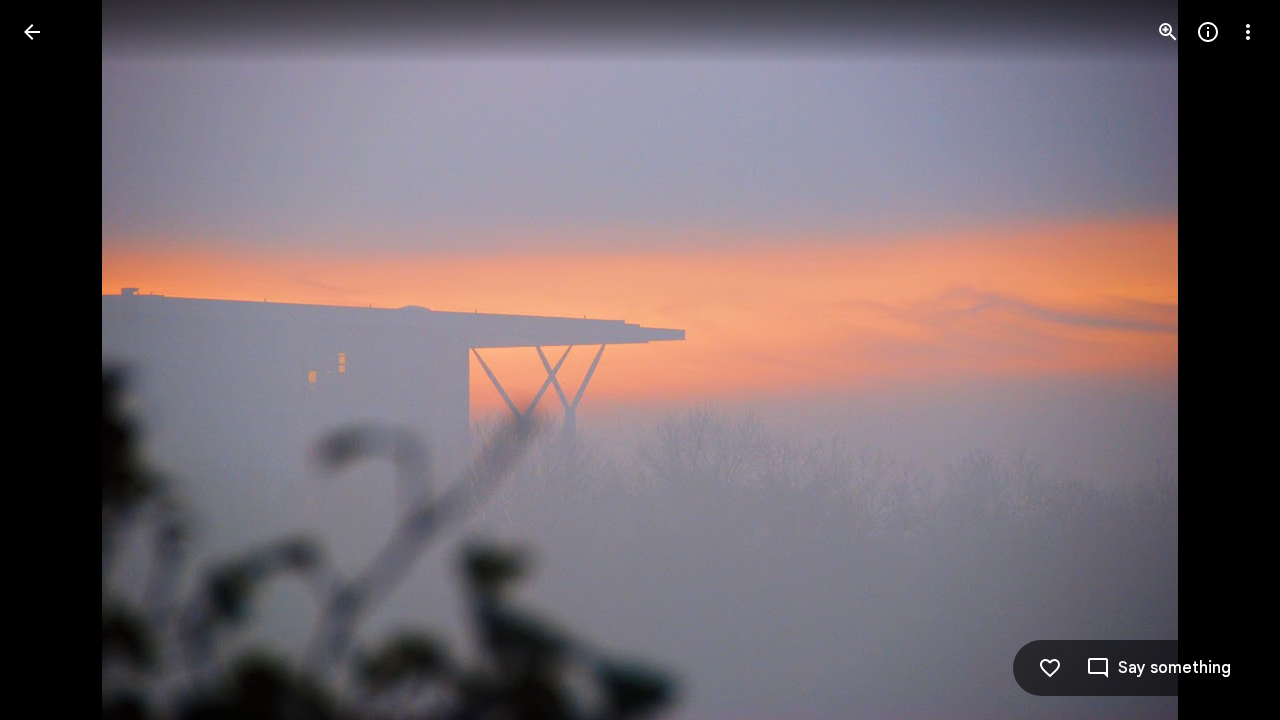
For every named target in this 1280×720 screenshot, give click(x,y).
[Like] (1050, 668)
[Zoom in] (1168, 32)
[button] (56, 360)
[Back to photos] (32, 32)
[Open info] (1208, 32)
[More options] (1248, 32)
